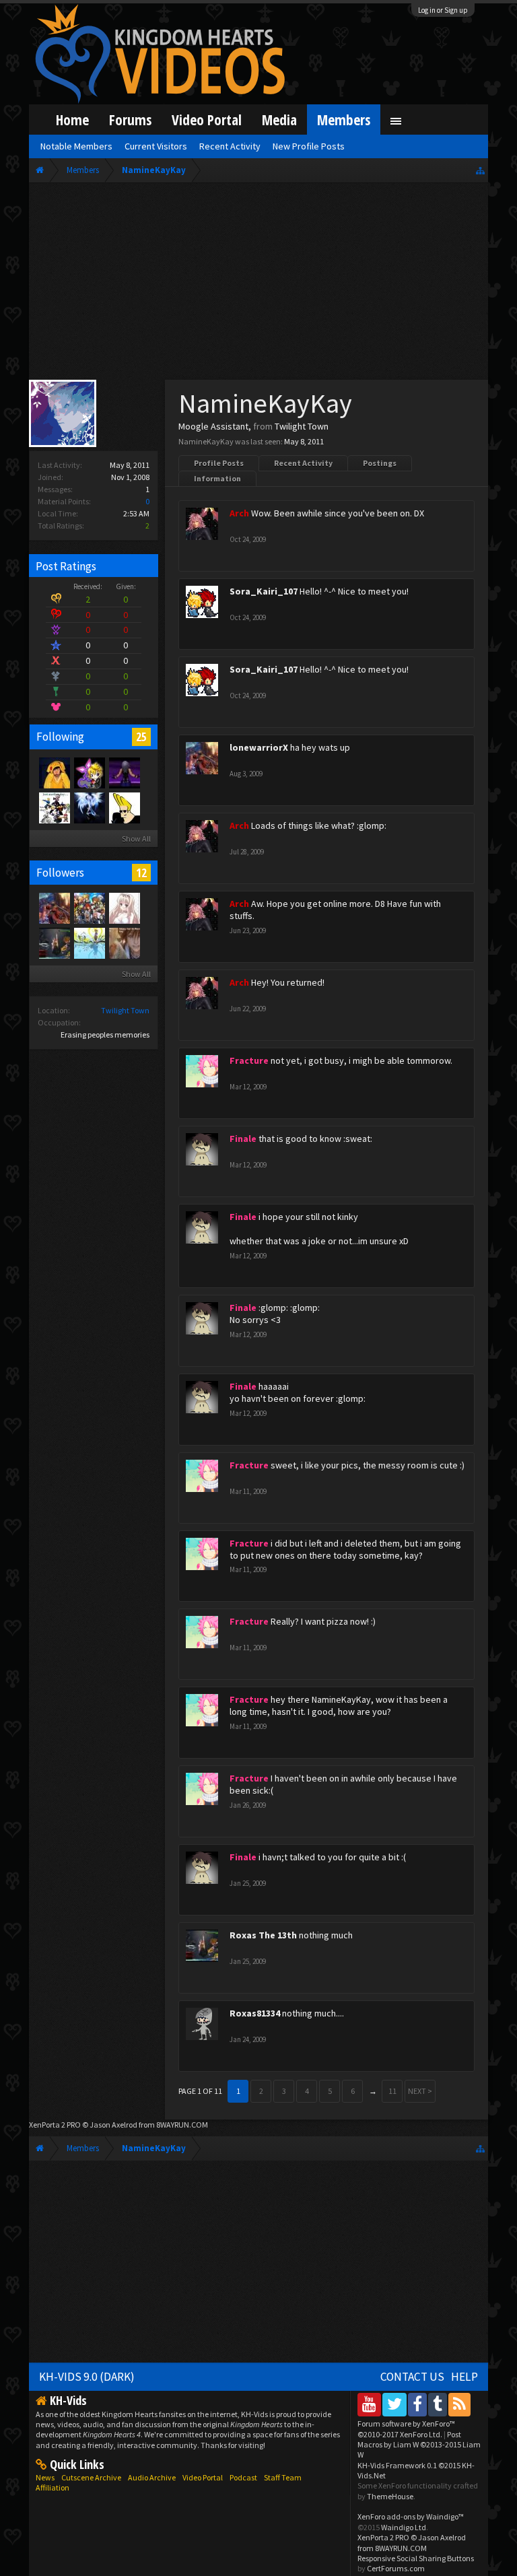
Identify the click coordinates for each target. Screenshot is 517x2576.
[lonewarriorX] (54, 908)
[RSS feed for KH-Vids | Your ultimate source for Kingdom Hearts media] (459, 2404)
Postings (380, 463)
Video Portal (207, 120)
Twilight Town (125, 1010)
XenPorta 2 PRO (55, 2125)
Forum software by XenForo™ (406, 2429)
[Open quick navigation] (480, 170)
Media (279, 120)
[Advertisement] (259, 284)
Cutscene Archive (91, 2477)
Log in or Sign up (443, 10)
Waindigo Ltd (404, 2527)
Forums (130, 120)
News (45, 2477)
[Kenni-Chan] (54, 772)
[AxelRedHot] (124, 908)
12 (141, 873)
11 (392, 2091)
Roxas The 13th (263, 1935)
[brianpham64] (89, 908)
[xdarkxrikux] (89, 807)
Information (217, 478)
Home (72, 120)
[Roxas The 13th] (54, 943)
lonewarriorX (259, 747)
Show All (136, 839)
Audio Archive (152, 2477)
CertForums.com (396, 2568)
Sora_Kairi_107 (264, 591)
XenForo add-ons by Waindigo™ (411, 2516)
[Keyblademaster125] (124, 943)
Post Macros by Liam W (419, 2445)
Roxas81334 (255, 2013)
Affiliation (53, 2487)
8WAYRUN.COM (182, 2125)
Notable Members (76, 146)
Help (464, 2377)
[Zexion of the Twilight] (54, 807)
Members (344, 120)
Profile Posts (219, 463)
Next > (420, 2091)
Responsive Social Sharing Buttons (416, 2558)
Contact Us (412, 2377)
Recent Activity (303, 463)
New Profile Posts (309, 146)
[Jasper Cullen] (124, 772)
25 (141, 737)
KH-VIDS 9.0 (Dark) (87, 2377)
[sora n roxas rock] (89, 772)
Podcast (243, 2477)
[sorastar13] (89, 943)
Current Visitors (156, 146)
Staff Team (283, 2477)
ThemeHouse (390, 2496)
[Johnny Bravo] (124, 807)
